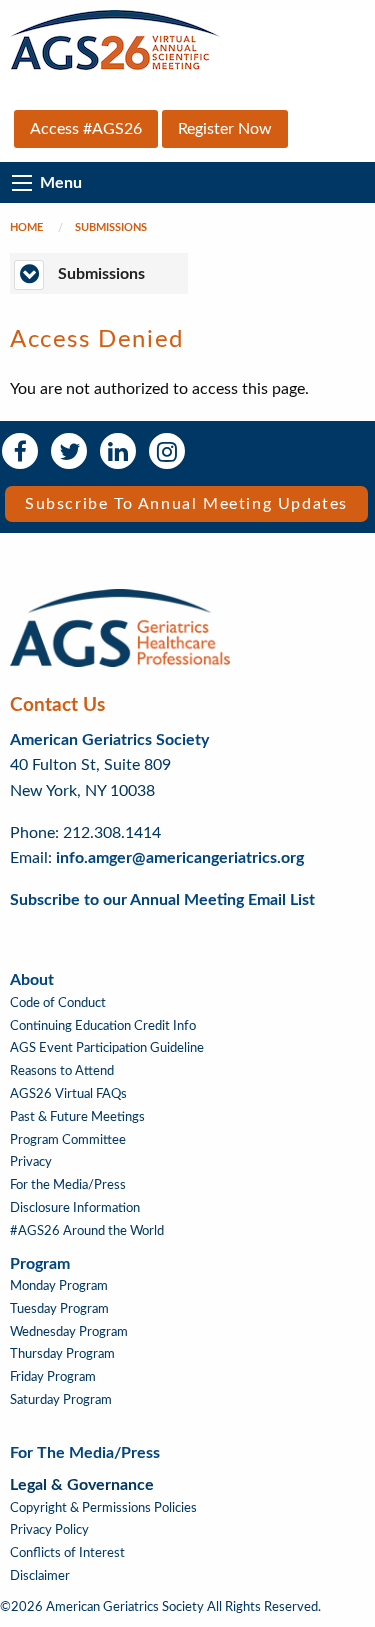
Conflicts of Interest (67, 1553)
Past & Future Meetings (77, 1117)
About (32, 980)
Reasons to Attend (62, 1071)
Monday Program (59, 1286)
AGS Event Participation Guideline (107, 1048)
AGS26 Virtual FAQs (68, 1094)
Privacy (31, 1162)
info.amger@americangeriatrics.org (180, 858)
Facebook (20, 451)
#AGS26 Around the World (87, 1231)
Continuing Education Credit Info (103, 1026)
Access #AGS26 (86, 129)
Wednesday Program (69, 1332)
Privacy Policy (49, 1530)
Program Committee (68, 1140)
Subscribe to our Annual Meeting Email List (162, 900)
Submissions (111, 227)
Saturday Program (61, 1400)
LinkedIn (118, 451)
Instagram (167, 451)
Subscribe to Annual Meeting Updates (186, 504)
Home (26, 227)
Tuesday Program (59, 1309)
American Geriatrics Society (109, 740)
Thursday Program (62, 1354)
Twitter (69, 451)
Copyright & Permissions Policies (103, 1508)
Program (40, 1264)
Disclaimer (40, 1576)
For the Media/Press (68, 1185)
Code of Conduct (58, 1003)
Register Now (225, 129)
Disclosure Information (75, 1208)
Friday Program (53, 1377)
